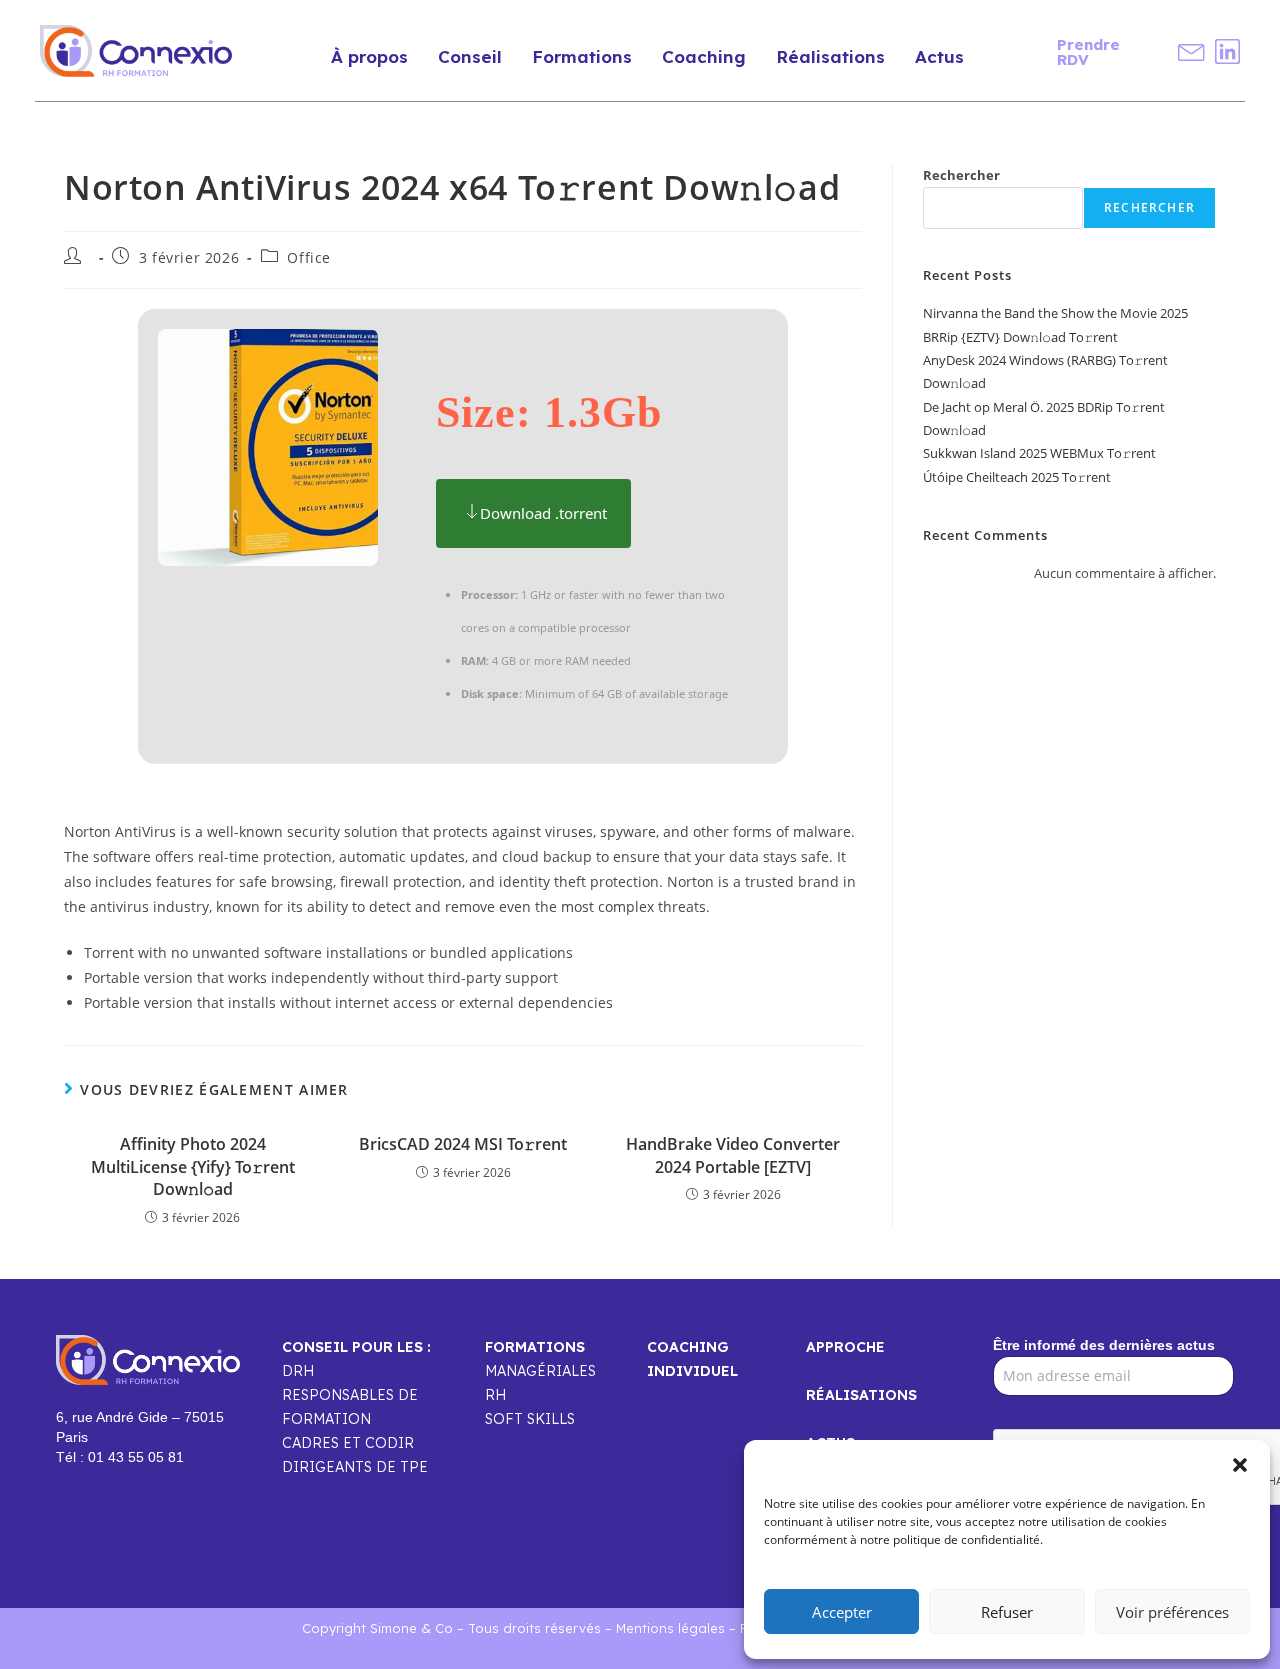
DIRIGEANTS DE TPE (355, 1467)
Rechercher (961, 175)
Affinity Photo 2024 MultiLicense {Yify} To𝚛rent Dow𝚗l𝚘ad (193, 1166)
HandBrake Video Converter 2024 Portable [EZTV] (733, 1155)
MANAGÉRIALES (540, 1371)
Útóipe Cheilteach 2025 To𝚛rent (1017, 477)
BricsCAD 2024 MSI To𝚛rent (463, 1144)
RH (495, 1395)
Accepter (842, 1612)
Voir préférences (1172, 1612)
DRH (298, 1371)
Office (309, 257)
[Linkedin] (1227, 51)
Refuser (1007, 1612)
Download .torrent (543, 513)
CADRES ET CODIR (348, 1443)
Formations (582, 56)
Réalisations (830, 56)
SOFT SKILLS (530, 1419)
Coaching (704, 56)
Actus (939, 56)
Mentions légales (670, 1628)
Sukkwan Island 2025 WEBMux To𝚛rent (1039, 453)
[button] (1240, 1465)
